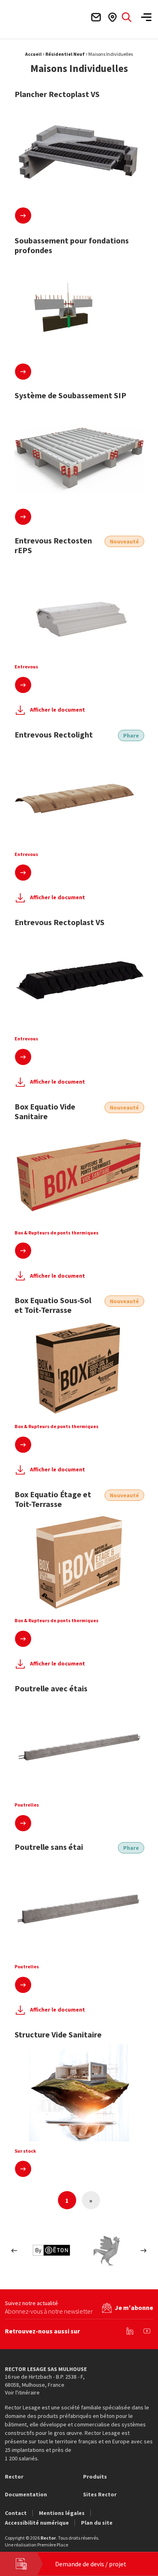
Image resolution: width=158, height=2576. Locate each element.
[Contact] (96, 17)
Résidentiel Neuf (65, 54)
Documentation (26, 2494)
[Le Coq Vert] (107, 2250)
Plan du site (97, 2523)
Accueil (33, 54)
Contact (16, 2513)
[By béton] (51, 2250)
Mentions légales (62, 2513)
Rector (14, 2477)
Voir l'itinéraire (22, 2392)
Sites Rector (100, 2494)
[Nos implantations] (112, 17)
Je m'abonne (134, 2308)
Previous (14, 2250)
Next (144, 2250)
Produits (95, 2477)
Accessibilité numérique (37, 2523)
